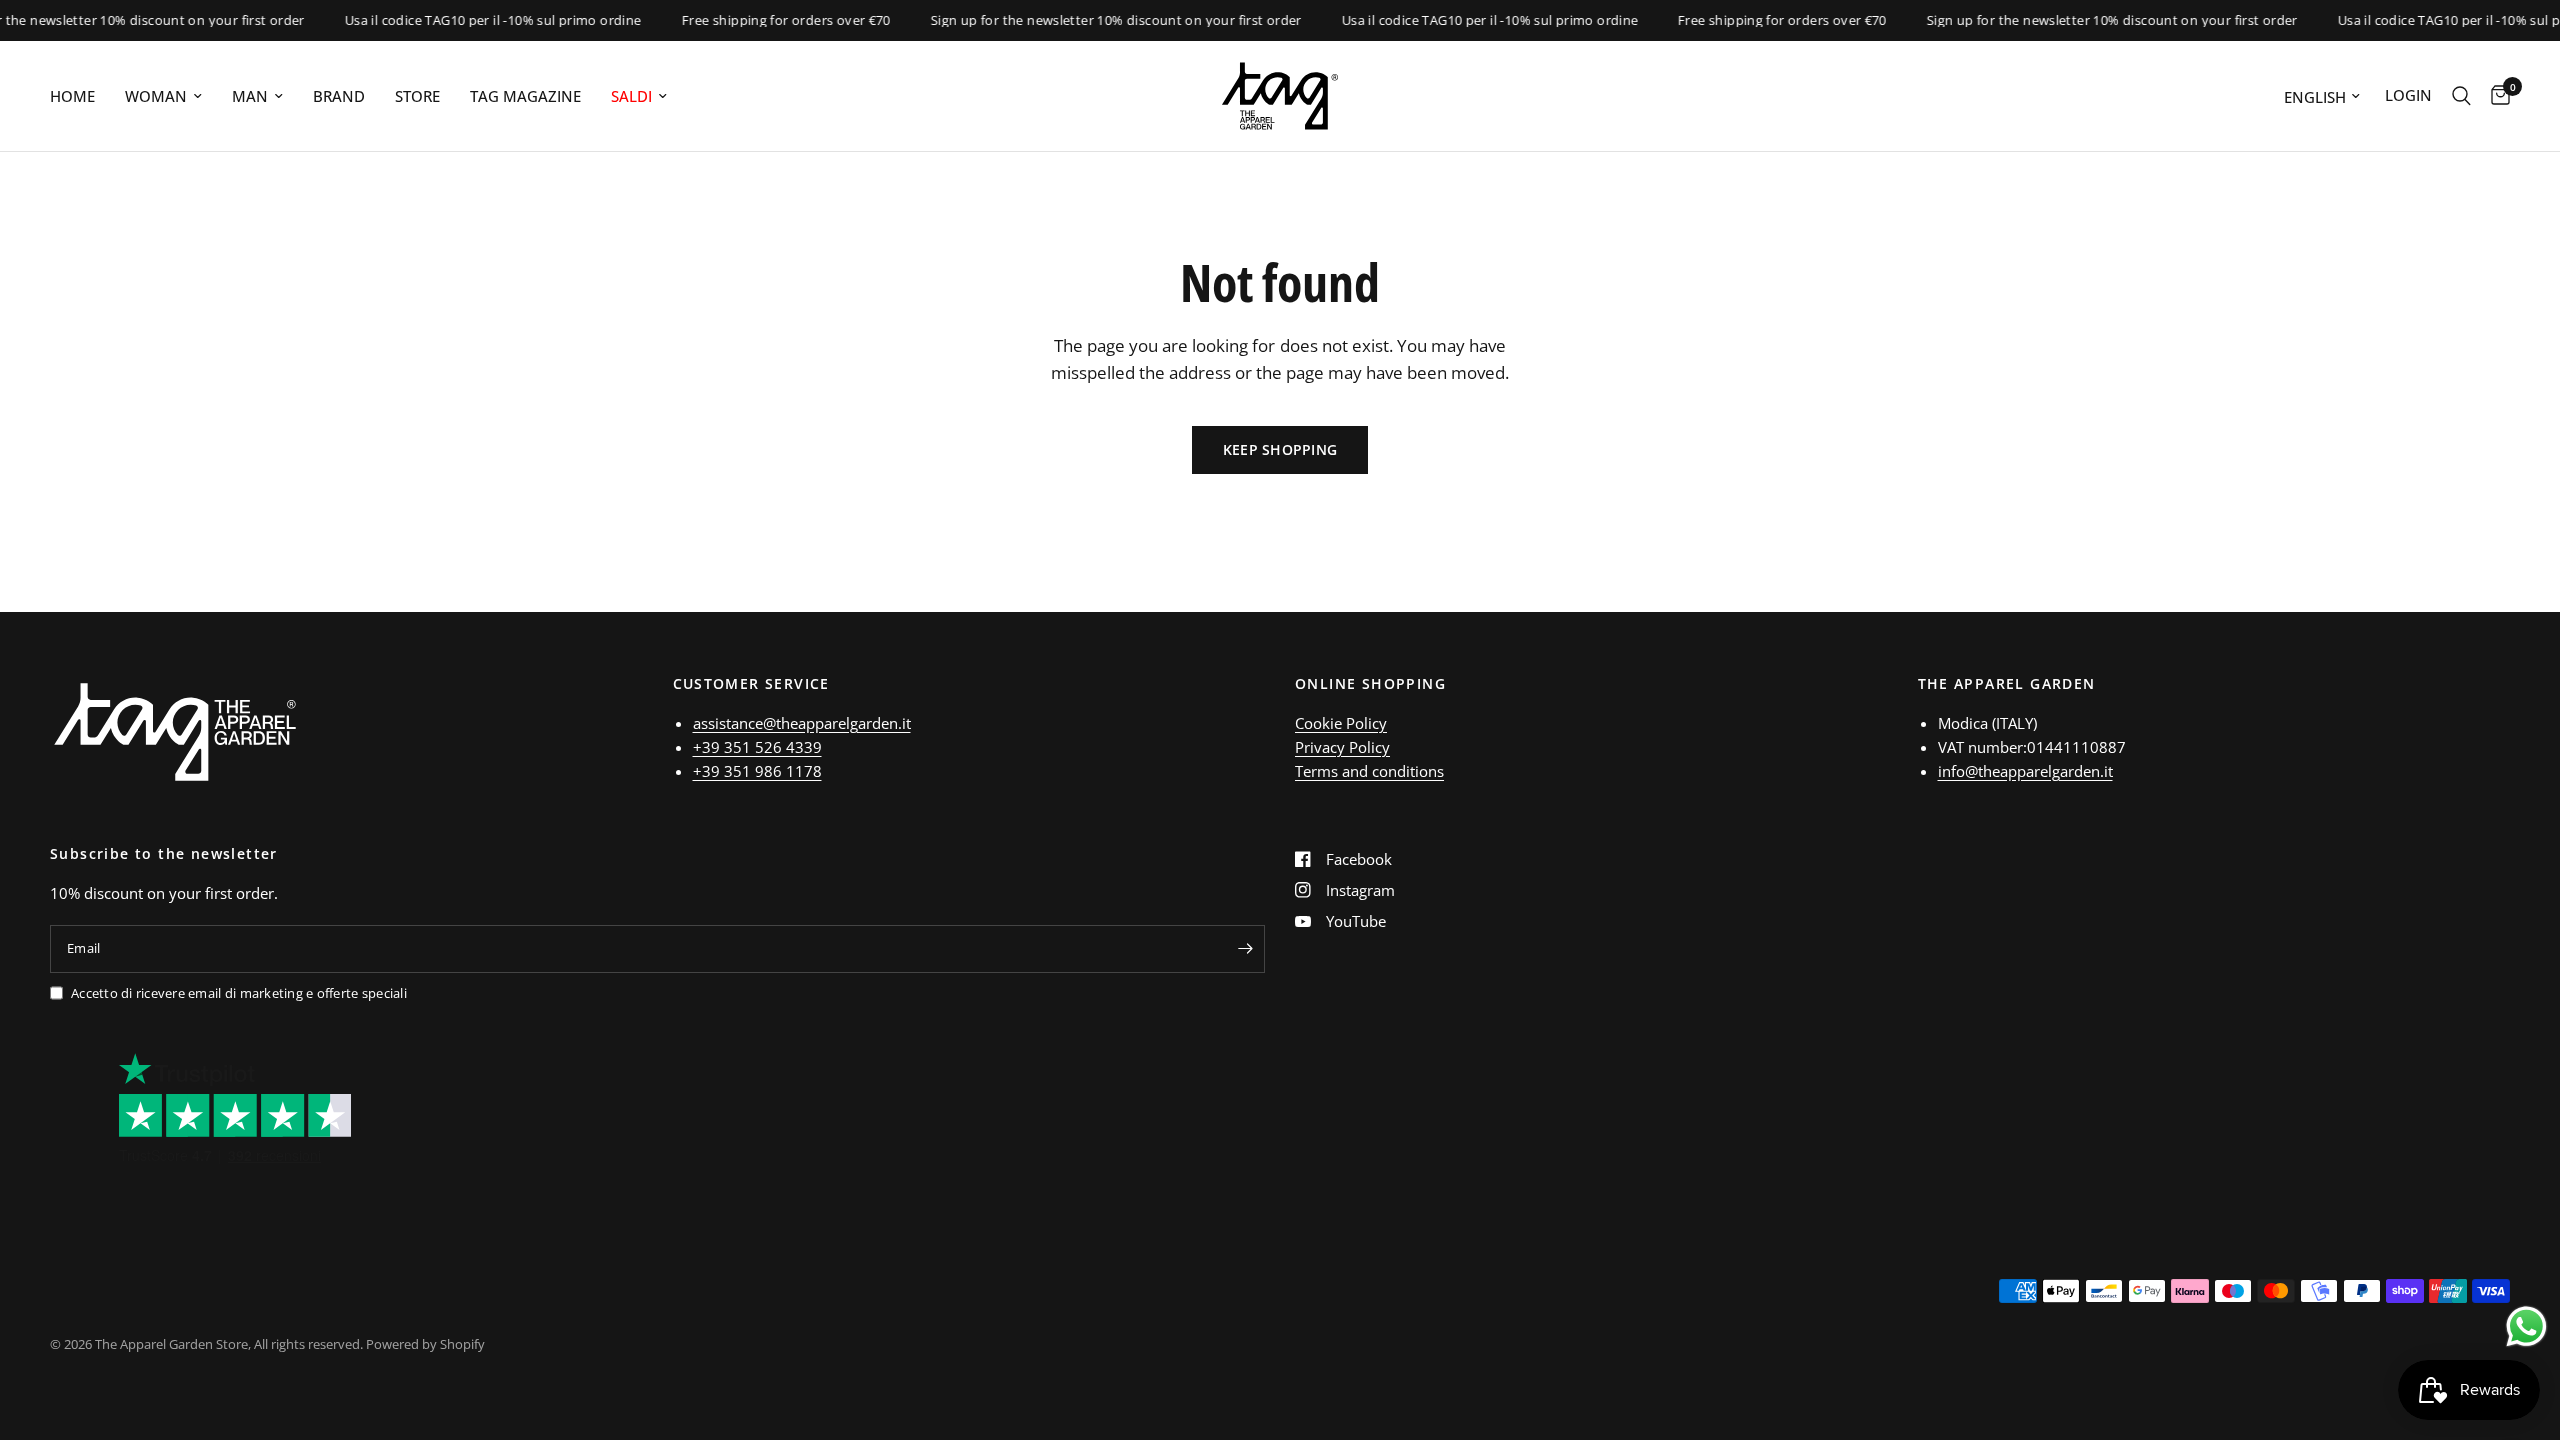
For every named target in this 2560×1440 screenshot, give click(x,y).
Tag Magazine (525, 96)
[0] (2495, 96)
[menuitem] (80, 96)
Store (417, 96)
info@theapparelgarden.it (2025, 771)
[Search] (2461, 96)
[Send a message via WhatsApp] (2526, 1326)
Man (250, 96)
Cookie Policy (1341, 723)
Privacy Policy (1342, 747)
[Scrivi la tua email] (1245, 949)
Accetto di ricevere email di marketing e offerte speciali (239, 993)
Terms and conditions (1369, 771)
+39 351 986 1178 (757, 771)
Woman (156, 96)
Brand (339, 96)
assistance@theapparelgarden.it (802, 723)
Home (72, 96)
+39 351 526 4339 (757, 747)
